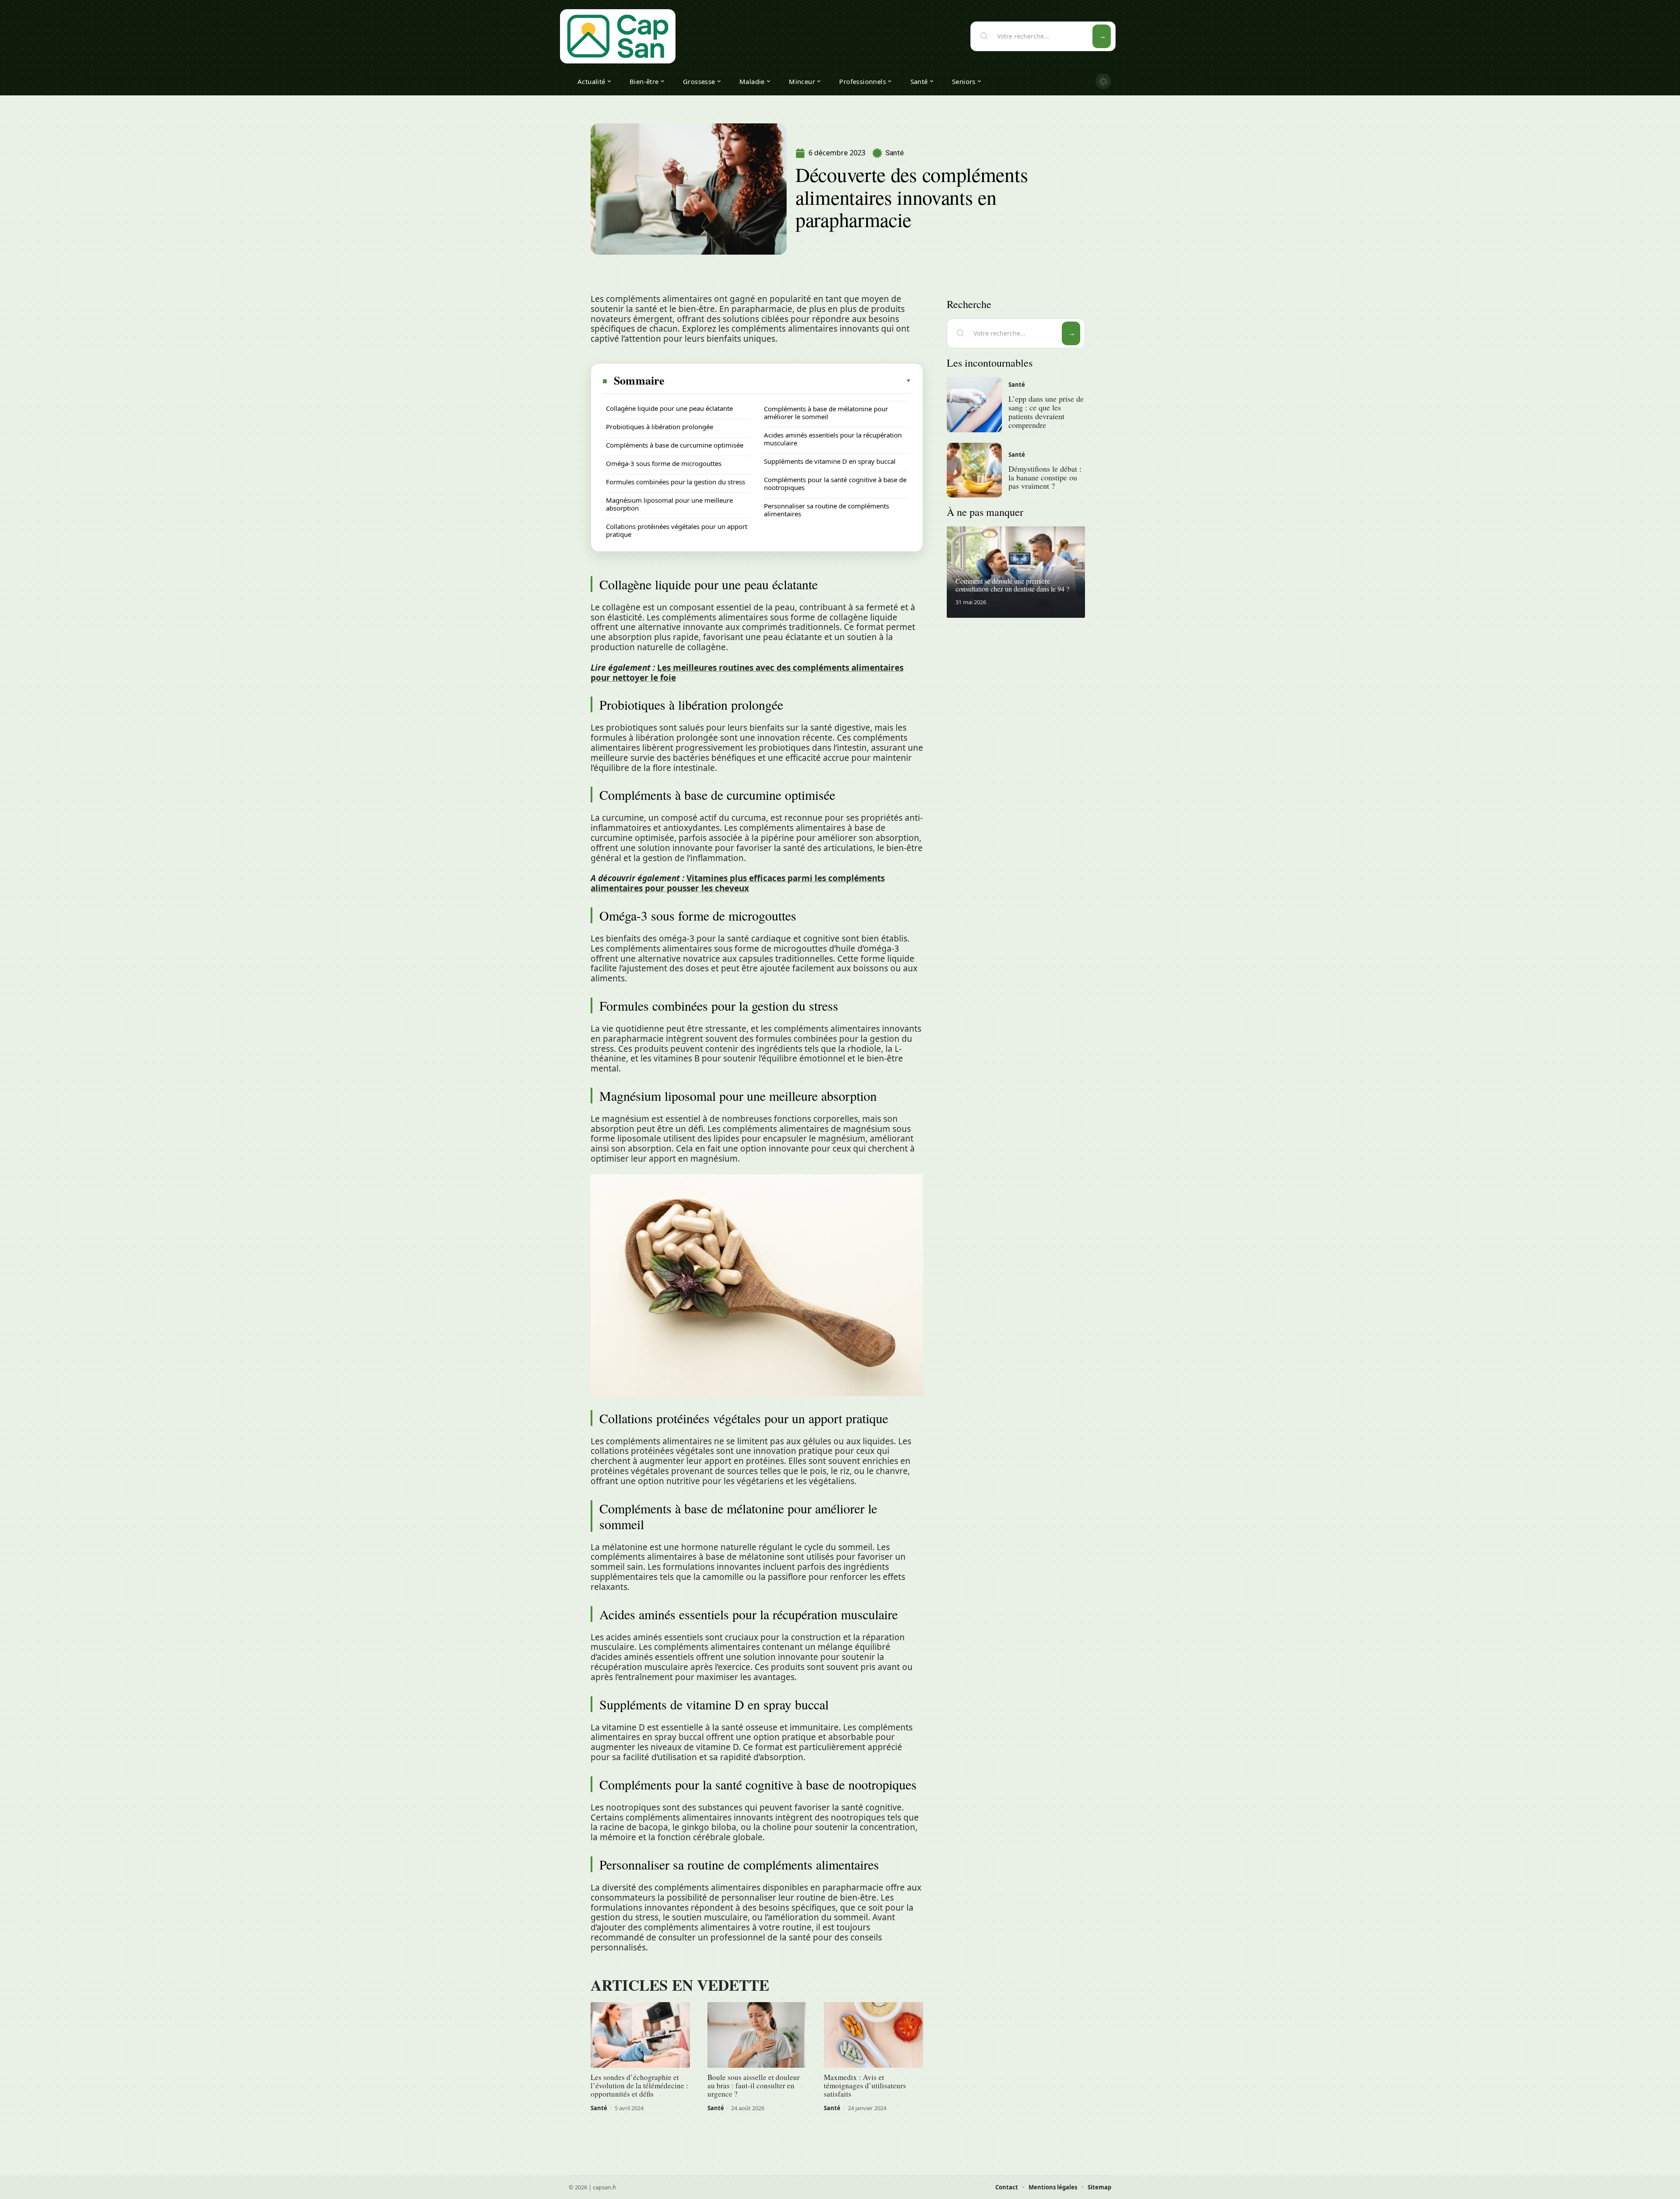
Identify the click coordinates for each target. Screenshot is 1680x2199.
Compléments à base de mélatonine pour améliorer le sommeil (826, 413)
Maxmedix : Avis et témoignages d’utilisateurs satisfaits (865, 2085)
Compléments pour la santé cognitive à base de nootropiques (835, 483)
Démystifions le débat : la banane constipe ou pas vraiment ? (1045, 477)
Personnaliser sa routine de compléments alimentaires (826, 510)
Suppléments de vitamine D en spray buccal (830, 461)
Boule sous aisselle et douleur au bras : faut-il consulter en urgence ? (754, 2085)
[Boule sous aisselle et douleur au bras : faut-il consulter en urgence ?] (757, 2035)
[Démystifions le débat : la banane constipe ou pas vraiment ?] (974, 470)
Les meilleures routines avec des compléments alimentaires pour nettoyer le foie (747, 673)
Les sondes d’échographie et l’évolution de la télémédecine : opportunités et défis (639, 2085)
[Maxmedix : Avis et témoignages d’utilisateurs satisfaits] (873, 2035)
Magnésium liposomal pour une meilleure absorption (669, 504)
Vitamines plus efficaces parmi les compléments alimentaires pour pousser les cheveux (738, 883)
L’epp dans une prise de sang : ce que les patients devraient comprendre (1046, 411)
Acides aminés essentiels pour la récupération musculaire (833, 439)
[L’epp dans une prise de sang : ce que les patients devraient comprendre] (974, 405)
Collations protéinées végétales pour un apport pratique (677, 530)
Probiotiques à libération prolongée (660, 427)
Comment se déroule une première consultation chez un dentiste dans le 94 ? (1012, 585)
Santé (895, 153)
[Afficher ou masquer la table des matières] (788, 381)
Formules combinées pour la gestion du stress (675, 482)
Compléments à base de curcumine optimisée (675, 445)
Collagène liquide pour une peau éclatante (669, 408)
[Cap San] (618, 36)
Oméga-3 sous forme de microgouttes (664, 463)
